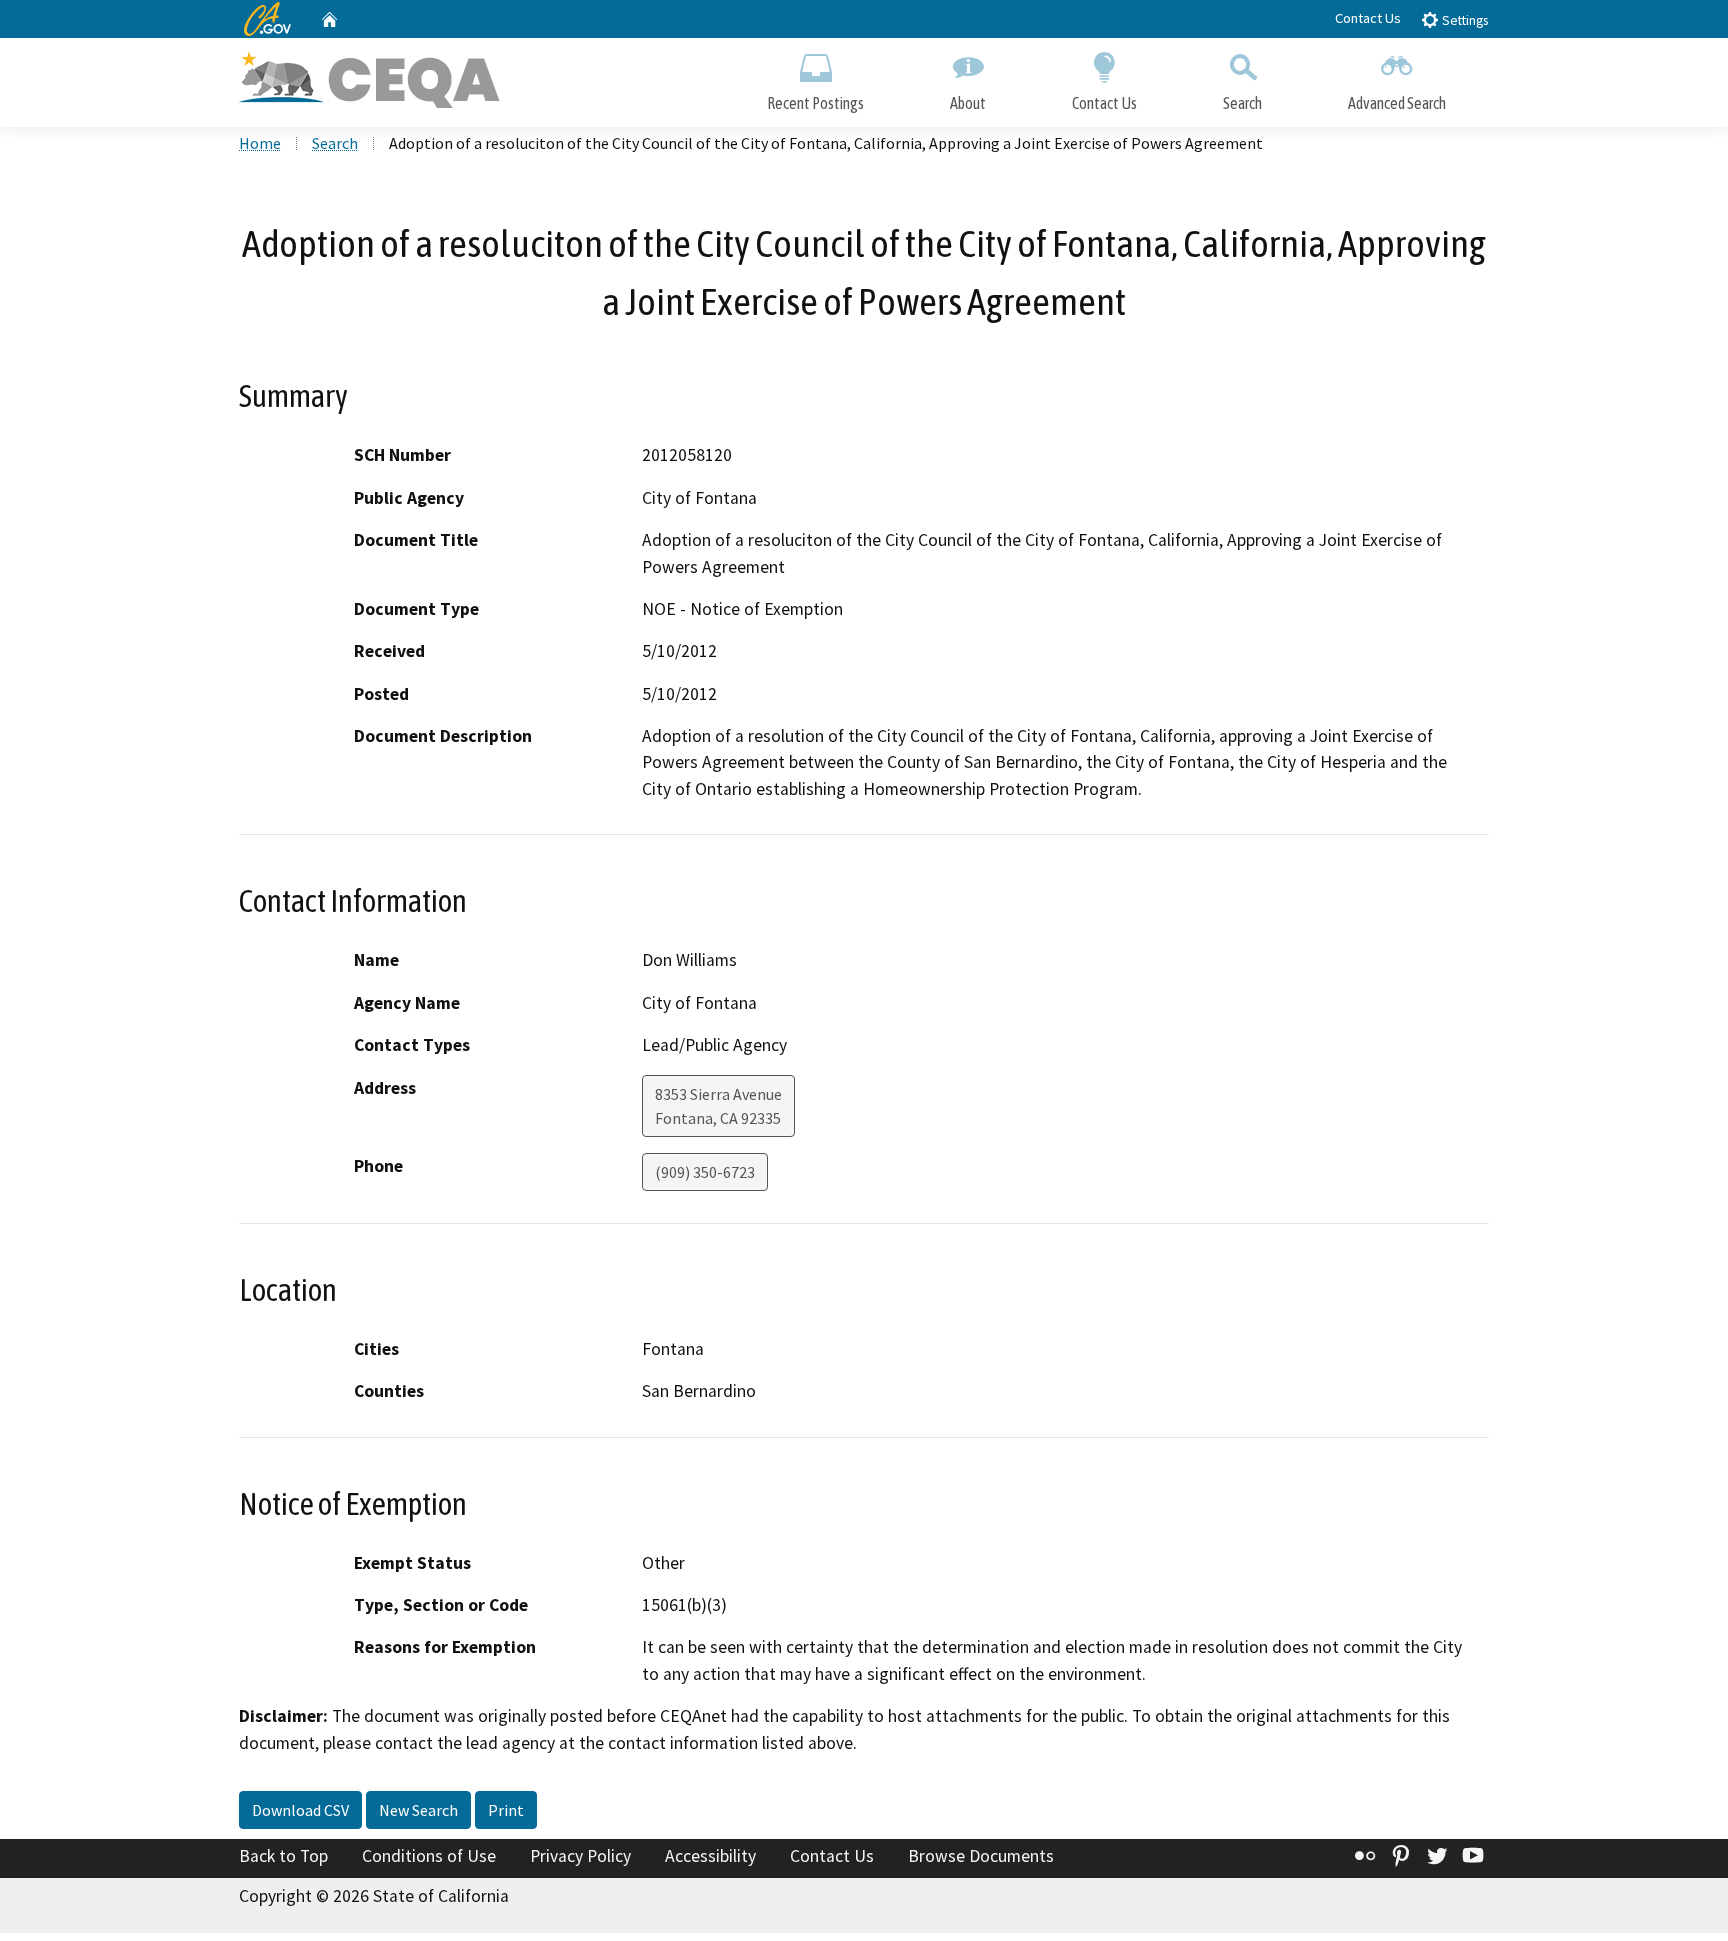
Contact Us (1368, 18)
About (968, 103)
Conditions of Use (429, 1856)
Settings (1463, 20)
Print (506, 1810)
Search (1242, 103)
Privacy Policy (580, 1856)
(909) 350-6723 (705, 1172)
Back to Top (283, 1856)
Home (260, 143)
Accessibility (710, 1856)
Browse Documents (981, 1856)
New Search (418, 1810)
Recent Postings (815, 103)
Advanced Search (1397, 103)
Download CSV (300, 1810)
